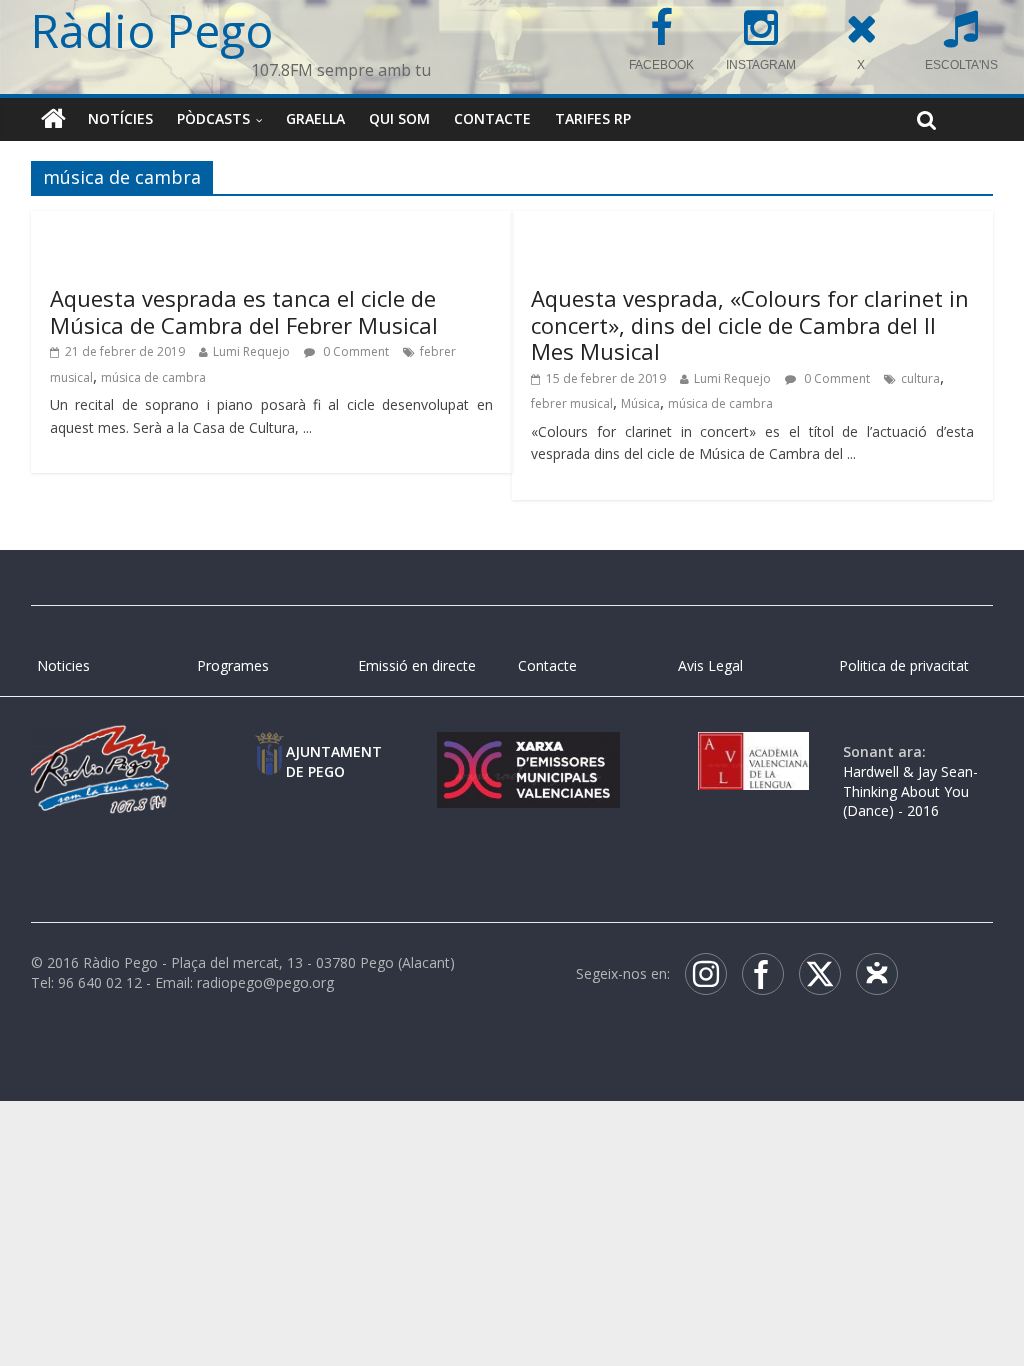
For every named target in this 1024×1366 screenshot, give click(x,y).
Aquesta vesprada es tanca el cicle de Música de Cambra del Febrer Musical (244, 311)
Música (640, 403)
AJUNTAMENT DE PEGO (334, 761)
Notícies (120, 118)
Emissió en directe (417, 665)
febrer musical (572, 403)
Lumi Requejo (251, 351)
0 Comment (354, 351)
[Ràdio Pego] (53, 119)
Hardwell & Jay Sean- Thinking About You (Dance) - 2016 (910, 791)
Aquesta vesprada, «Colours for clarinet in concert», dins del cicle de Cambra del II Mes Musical (750, 324)
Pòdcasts (213, 118)
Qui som (399, 118)
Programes (233, 665)
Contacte (492, 118)
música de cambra (153, 377)
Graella (315, 118)
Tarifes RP (593, 118)
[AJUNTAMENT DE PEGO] (269, 751)
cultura (920, 378)
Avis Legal (710, 665)
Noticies (63, 665)
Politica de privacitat (904, 665)
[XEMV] (528, 751)
